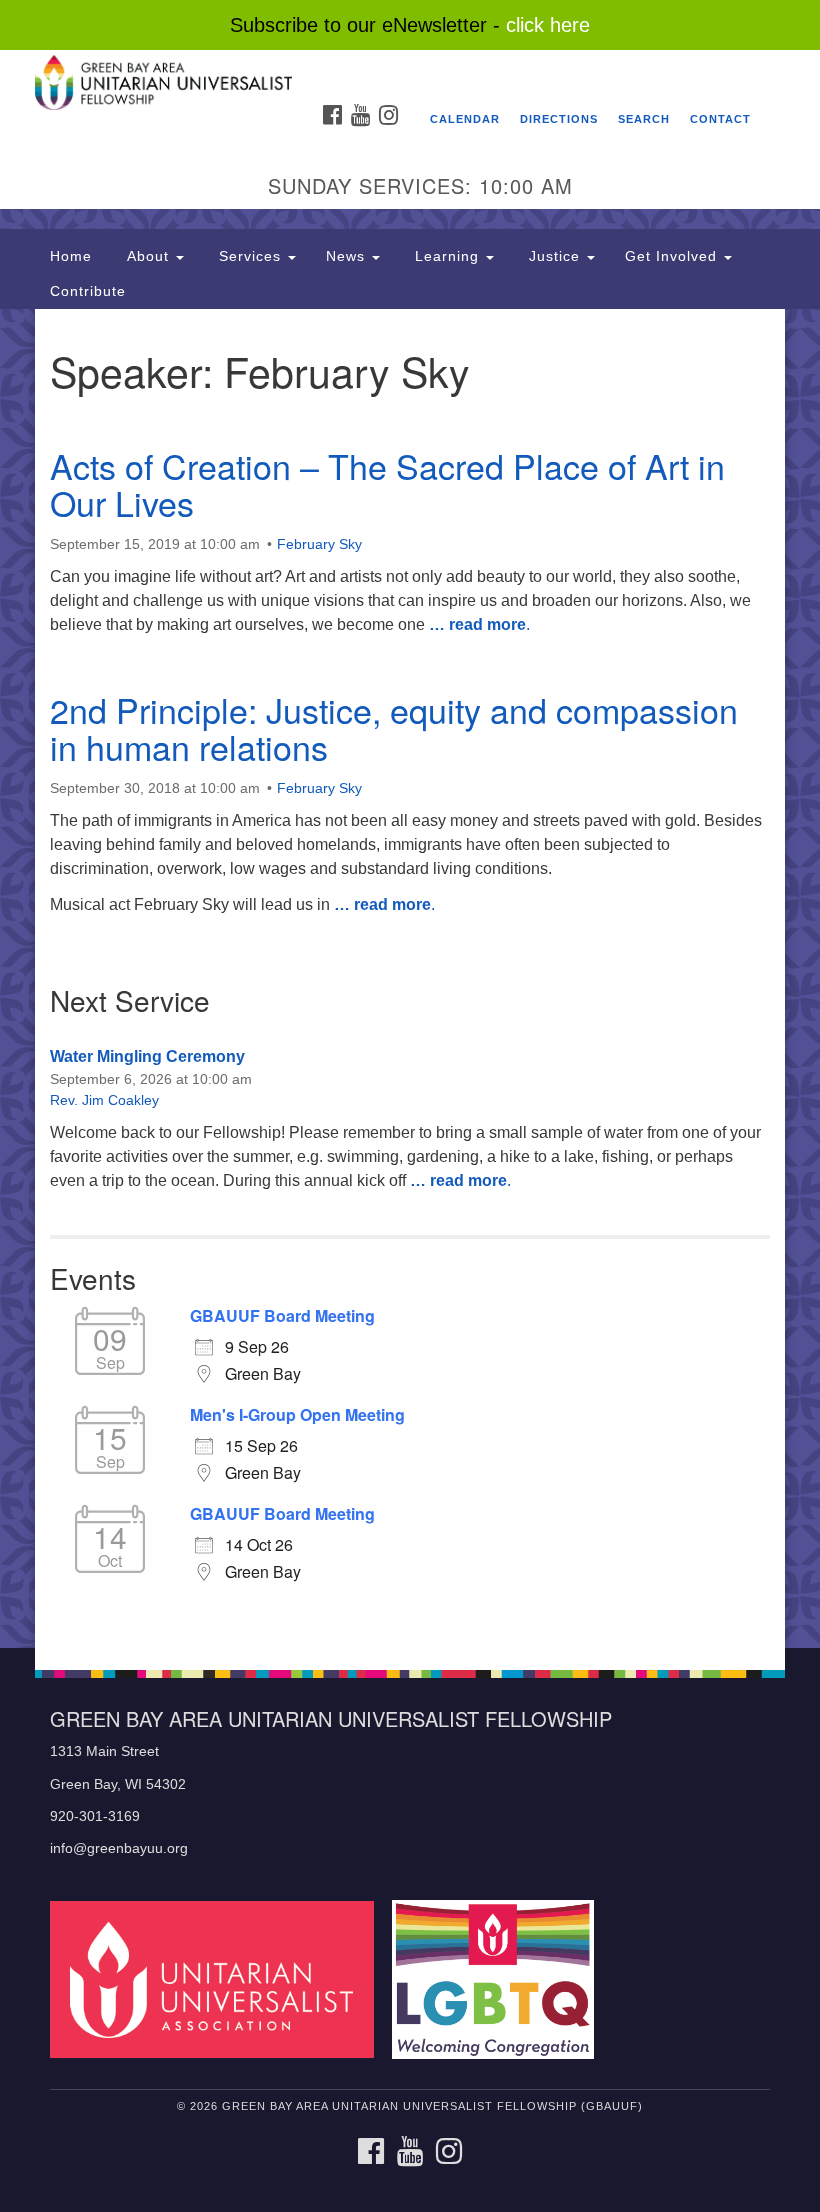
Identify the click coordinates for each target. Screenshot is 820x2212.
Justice (554, 256)
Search (644, 119)
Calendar (465, 119)
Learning (447, 256)
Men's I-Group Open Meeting (297, 1415)
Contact (720, 119)
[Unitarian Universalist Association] (219, 1978)
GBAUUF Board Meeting (282, 1316)
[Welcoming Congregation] (500, 1978)
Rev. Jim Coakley (104, 1100)
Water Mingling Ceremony (147, 1056)
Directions (559, 119)
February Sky (319, 544)
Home (71, 256)
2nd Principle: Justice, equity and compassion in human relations (394, 728)
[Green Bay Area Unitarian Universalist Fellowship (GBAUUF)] (410, 69)
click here (548, 25)
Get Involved (673, 256)
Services (250, 256)
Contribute (88, 291)
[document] (410, 978)
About (148, 256)
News (348, 256)
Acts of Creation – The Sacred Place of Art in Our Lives (387, 484)
